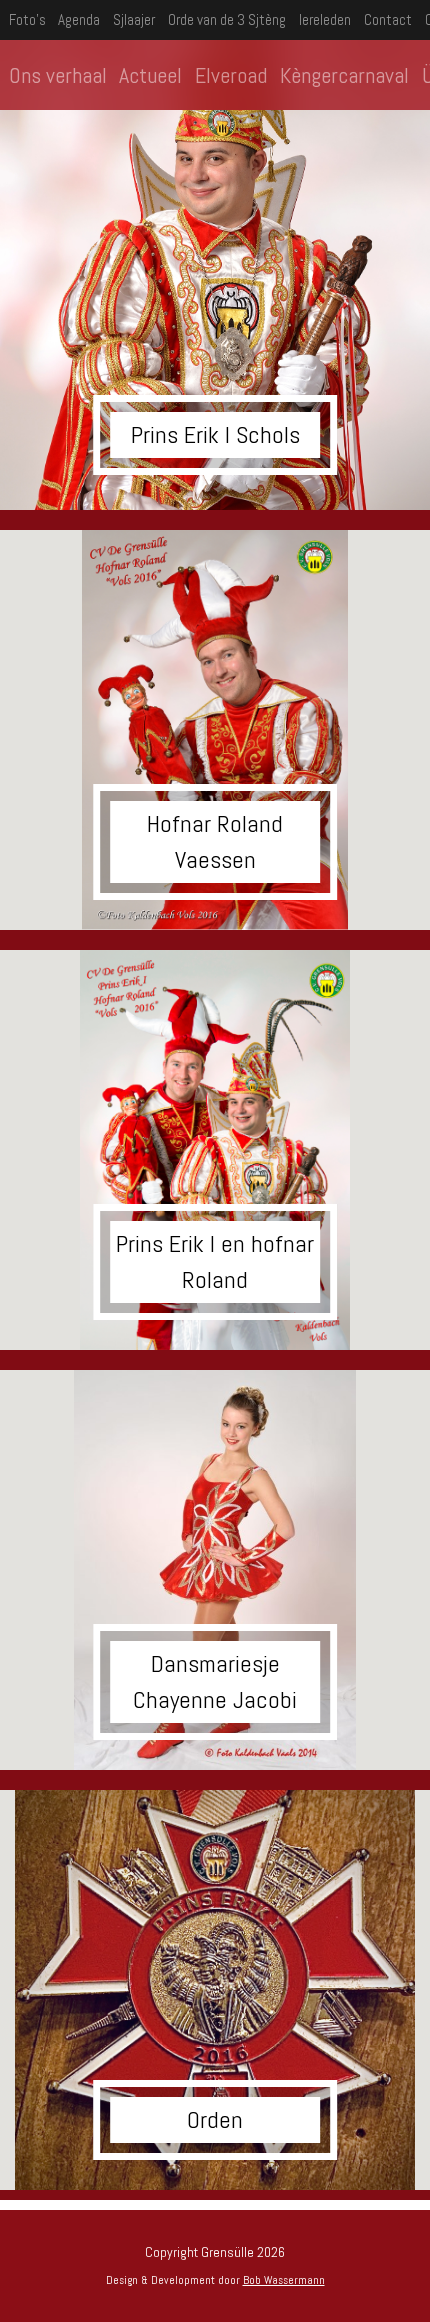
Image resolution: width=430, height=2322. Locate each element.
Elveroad (231, 75)
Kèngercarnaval (344, 75)
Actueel (150, 75)
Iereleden (325, 19)
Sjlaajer (134, 19)
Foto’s (27, 19)
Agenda (79, 19)
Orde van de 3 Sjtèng (227, 19)
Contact (388, 19)
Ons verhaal (58, 75)
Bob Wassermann (284, 2280)
